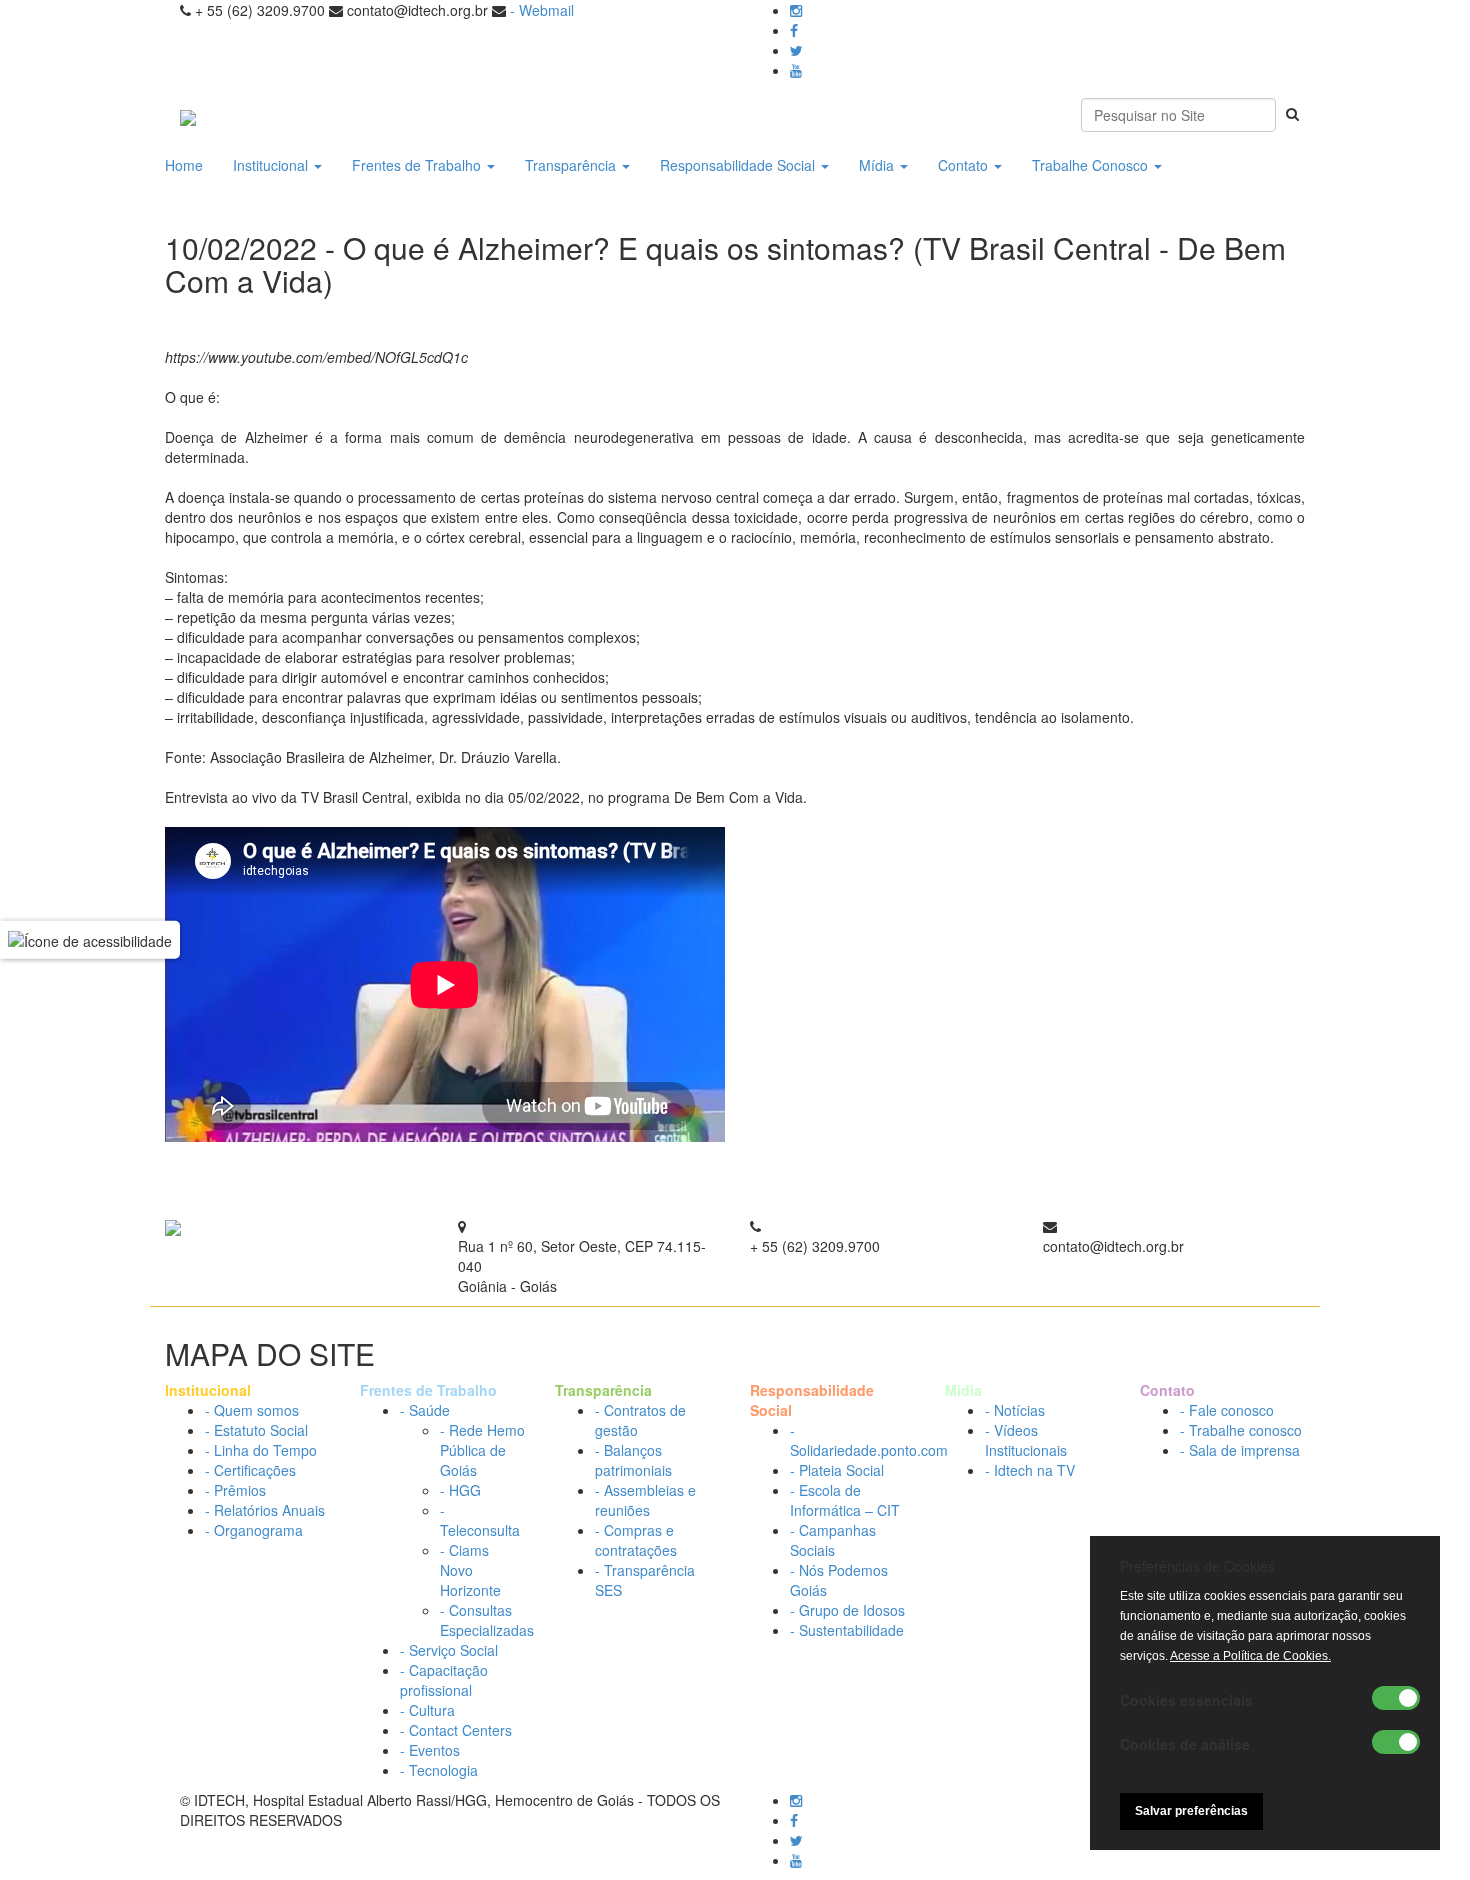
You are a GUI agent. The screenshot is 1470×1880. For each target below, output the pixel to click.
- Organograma (254, 1530)
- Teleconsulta (480, 1520)
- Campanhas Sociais (833, 1540)
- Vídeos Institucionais (1026, 1440)
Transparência (572, 165)
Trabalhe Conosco (1092, 165)
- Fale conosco (1227, 1410)
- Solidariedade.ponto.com (869, 1440)
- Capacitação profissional (444, 1680)
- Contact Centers (456, 1730)
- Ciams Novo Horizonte (470, 1570)
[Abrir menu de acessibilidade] (90, 940)
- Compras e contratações (636, 1540)
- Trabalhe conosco (1241, 1430)
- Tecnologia (439, 1770)
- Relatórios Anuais (265, 1510)
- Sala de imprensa (1240, 1450)
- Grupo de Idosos (847, 1610)
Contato (965, 165)
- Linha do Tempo (261, 1450)
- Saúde (425, 1410)
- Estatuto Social (256, 1430)
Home (184, 165)
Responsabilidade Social (739, 165)
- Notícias (1015, 1410)
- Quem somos (252, 1410)
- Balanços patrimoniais (633, 1460)
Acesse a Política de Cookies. (1250, 1656)
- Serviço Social (449, 1650)
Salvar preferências (1191, 1811)
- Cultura (427, 1710)
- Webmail (542, 10)
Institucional (272, 165)
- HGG (460, 1490)
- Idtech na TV (1030, 1470)
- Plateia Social (837, 1470)
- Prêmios (235, 1490)
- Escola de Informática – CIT (845, 1500)
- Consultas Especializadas (487, 1620)
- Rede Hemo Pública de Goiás (482, 1450)
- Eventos (430, 1750)
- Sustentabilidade (847, 1630)
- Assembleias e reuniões (645, 1500)
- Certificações (250, 1470)
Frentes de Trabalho (418, 165)
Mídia (878, 165)
